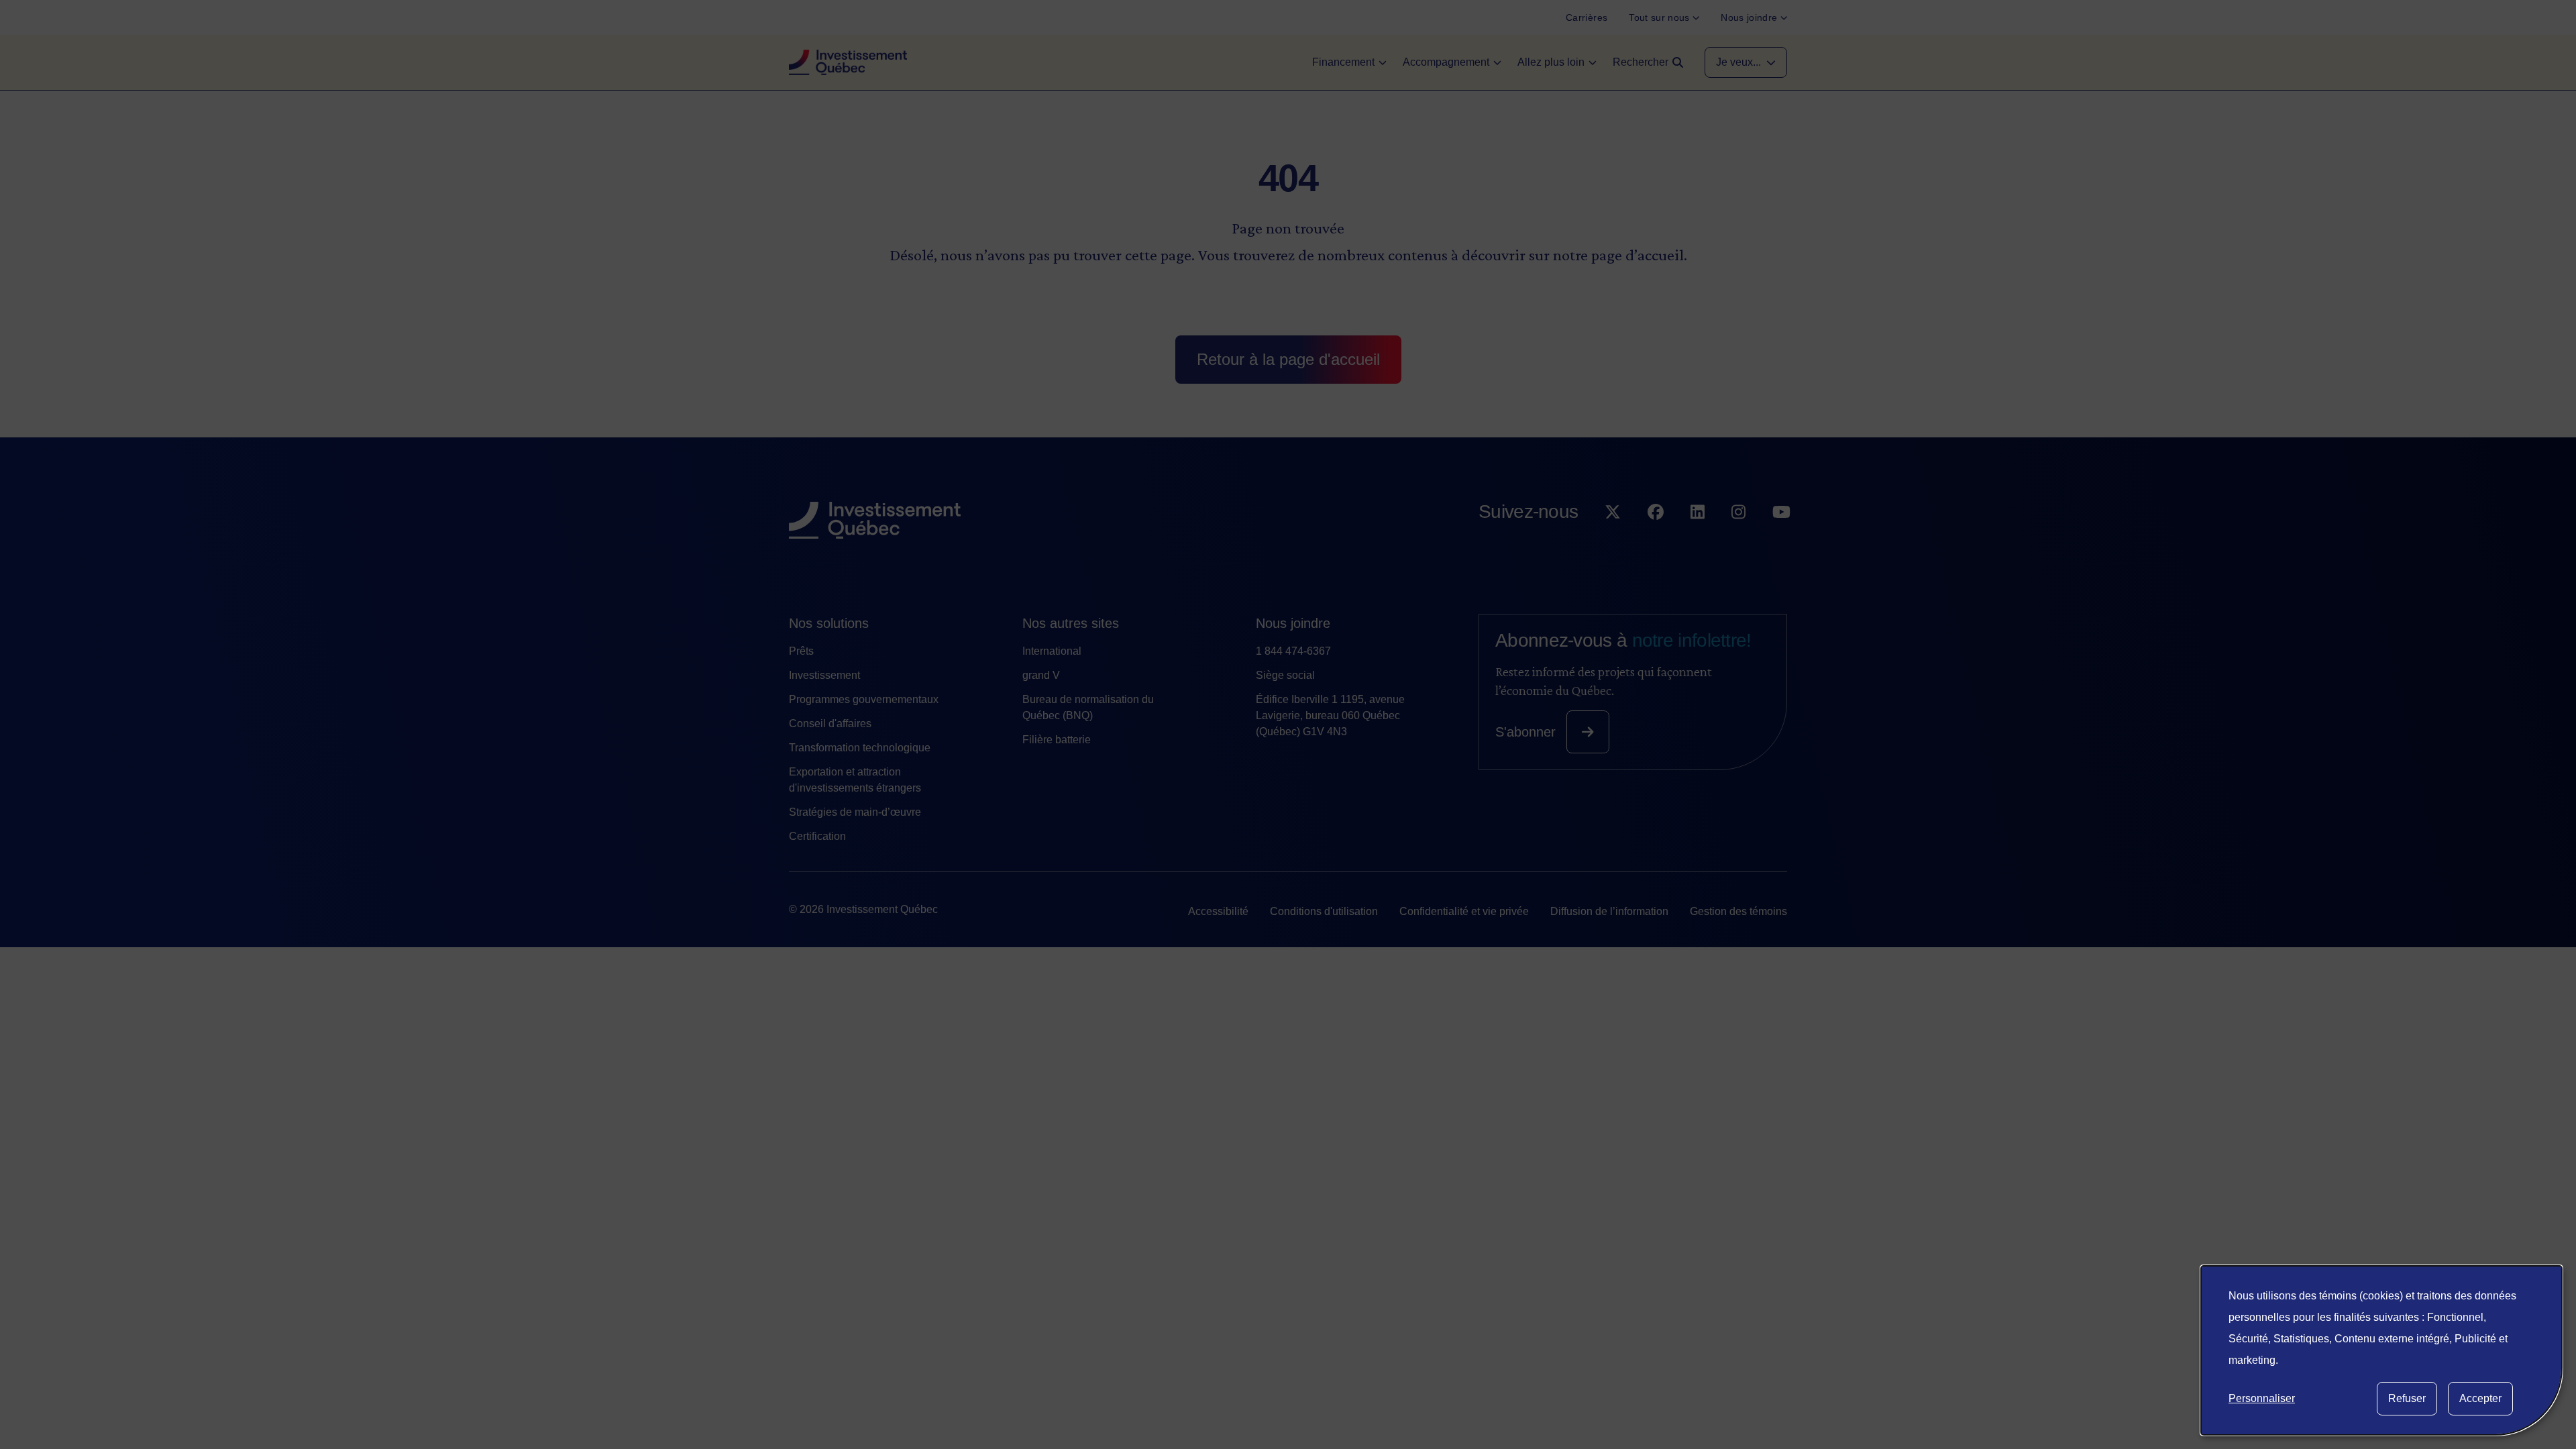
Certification (817, 836)
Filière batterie (1057, 740)
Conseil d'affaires (830, 723)
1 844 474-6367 (1293, 651)
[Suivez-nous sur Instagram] (1738, 539)
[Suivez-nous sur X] (1613, 539)
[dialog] (2381, 1350)
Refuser (2407, 1398)
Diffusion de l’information (1609, 911)
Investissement (824, 675)
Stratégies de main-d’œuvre (855, 812)
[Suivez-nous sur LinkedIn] (1698, 539)
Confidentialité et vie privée (1464, 911)
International (1052, 651)
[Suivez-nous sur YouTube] (1781, 539)
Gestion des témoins (1738, 911)
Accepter (2480, 1398)
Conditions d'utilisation (1324, 911)
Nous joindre (1293, 623)
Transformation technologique (860, 748)
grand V (1041, 675)
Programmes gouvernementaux (864, 699)
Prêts (801, 651)
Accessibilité (1218, 911)
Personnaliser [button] (2262, 1398)
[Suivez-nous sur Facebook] (1656, 539)
